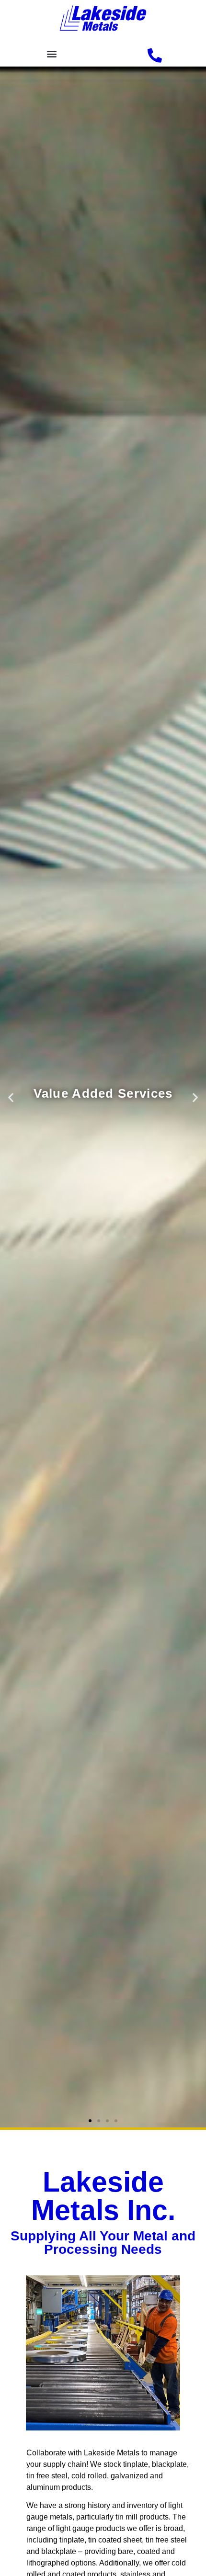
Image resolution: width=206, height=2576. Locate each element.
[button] (51, 53)
